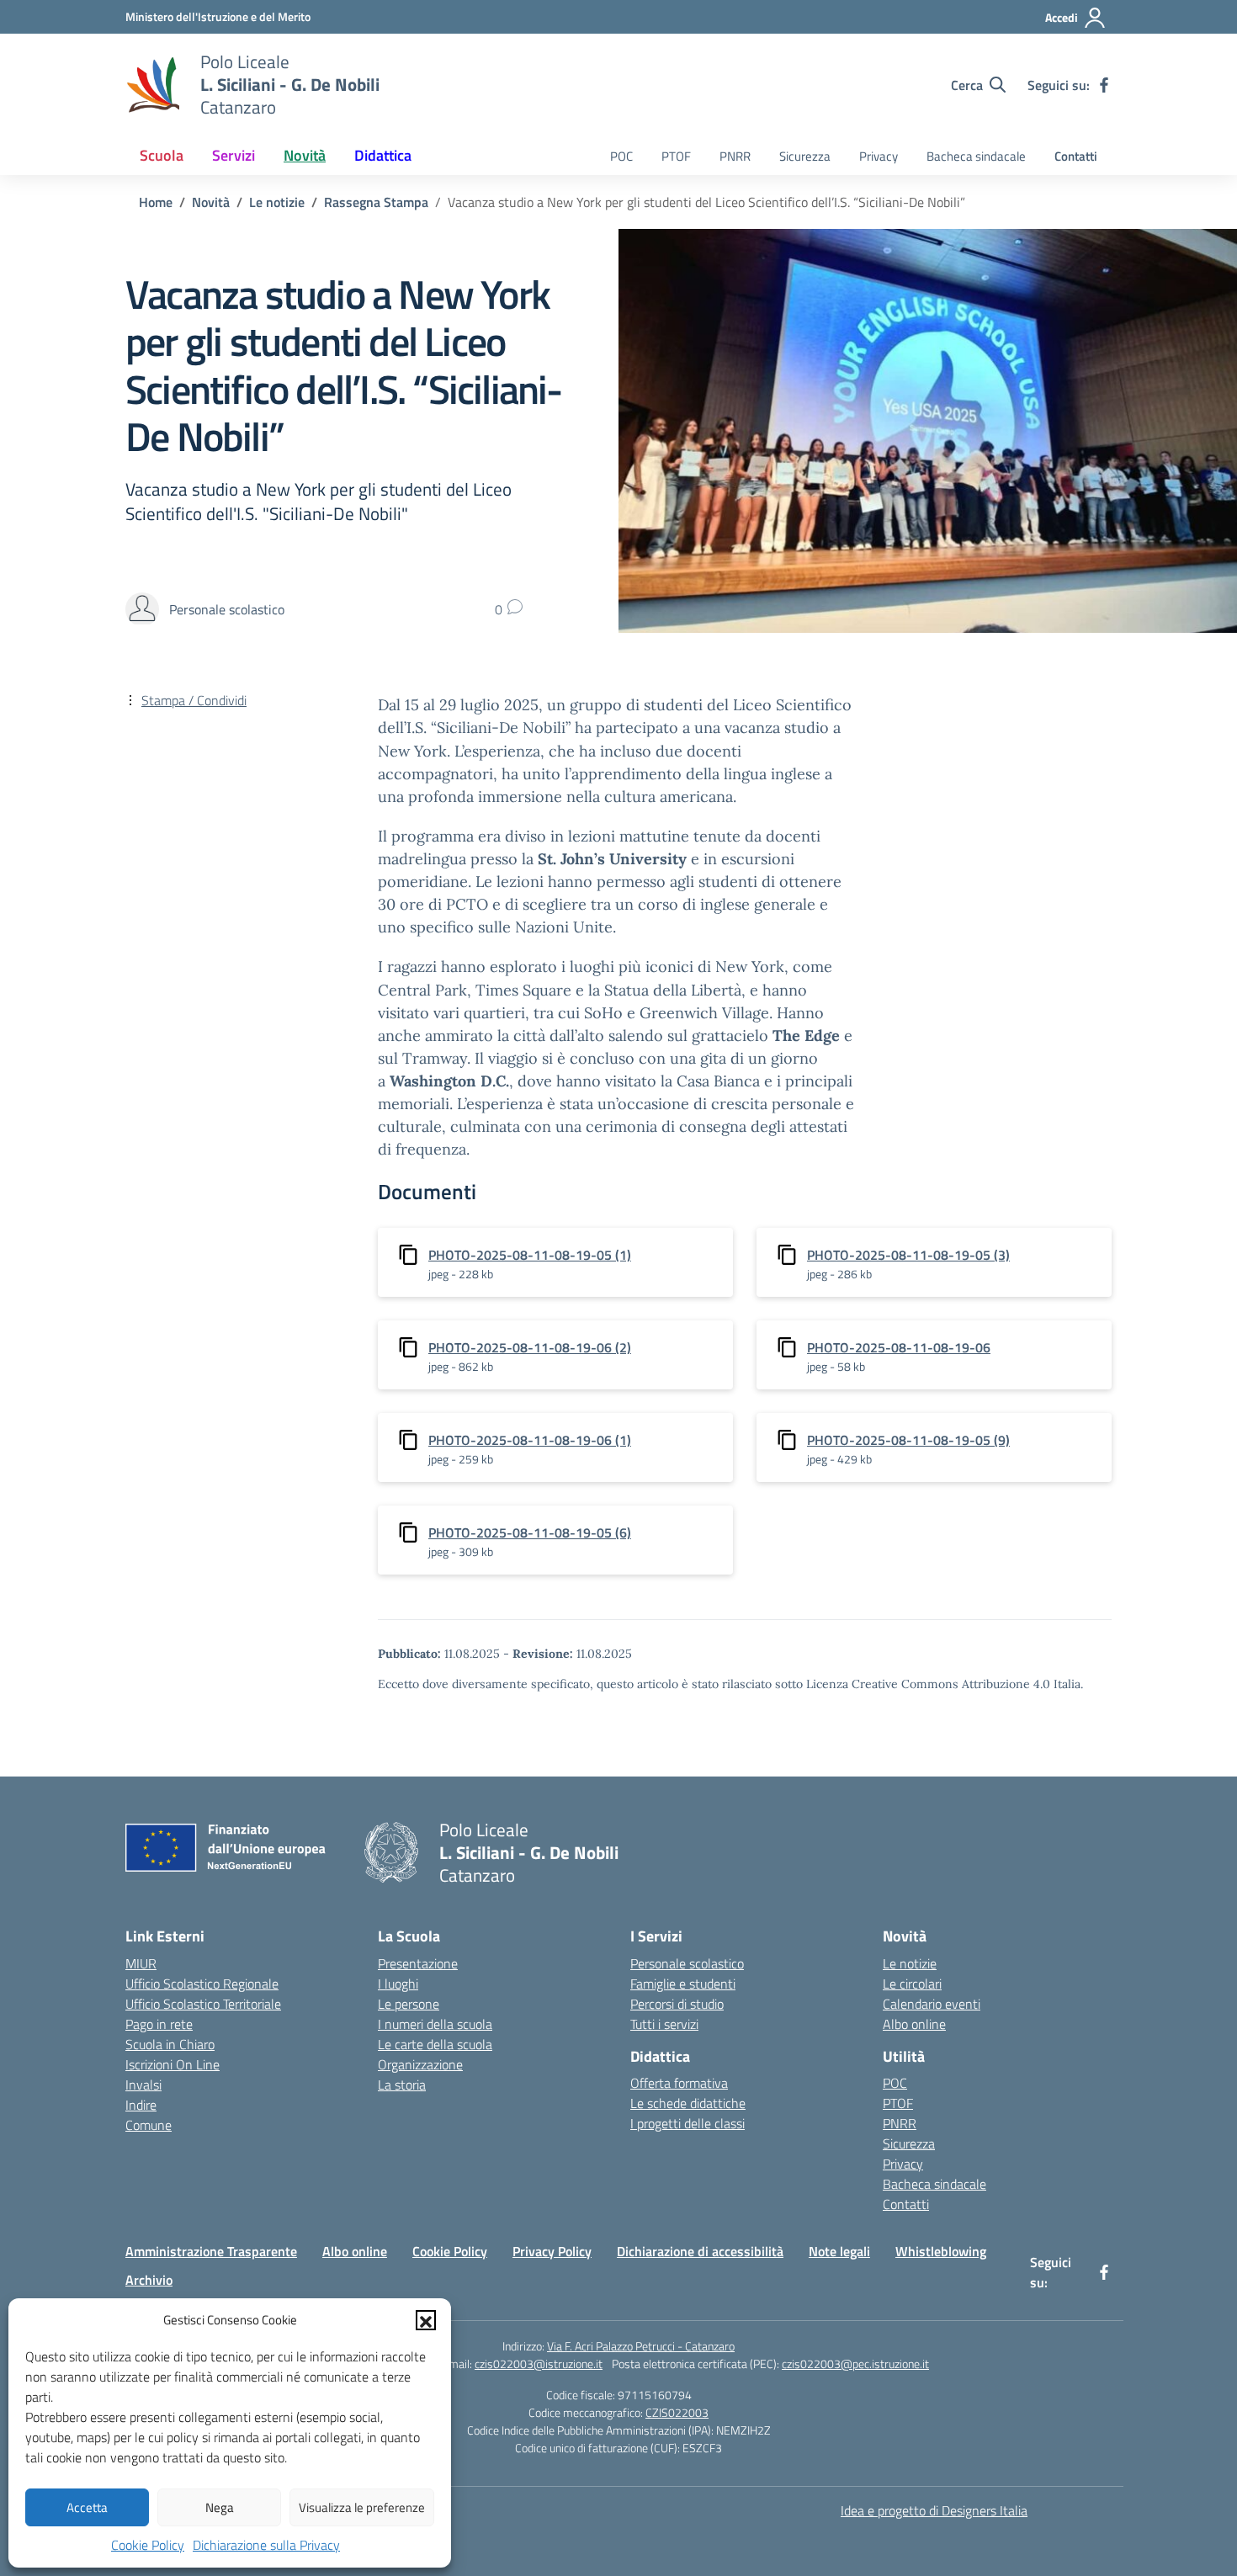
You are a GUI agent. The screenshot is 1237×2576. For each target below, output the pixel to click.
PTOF (676, 156)
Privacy (879, 156)
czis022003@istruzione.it (539, 2364)
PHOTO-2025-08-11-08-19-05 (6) (530, 1532)
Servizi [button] (234, 155)
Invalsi (143, 2085)
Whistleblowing (941, 2251)
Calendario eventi (932, 2004)
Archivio (149, 2280)
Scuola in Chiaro (170, 2044)
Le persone (409, 2004)
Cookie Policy (148, 2545)
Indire (141, 2105)
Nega (220, 2507)
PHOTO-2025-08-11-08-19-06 (899, 1347)
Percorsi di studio (677, 2004)
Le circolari (912, 1984)
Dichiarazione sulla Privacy (266, 2545)
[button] (426, 2320)
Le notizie (910, 1963)
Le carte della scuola (435, 2044)
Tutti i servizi (664, 2024)
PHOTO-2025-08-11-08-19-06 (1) (530, 1440)
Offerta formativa (679, 2083)
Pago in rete (159, 2024)
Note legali (839, 2251)
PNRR (735, 156)
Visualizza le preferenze (362, 2507)
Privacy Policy (552, 2251)
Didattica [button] (383, 155)
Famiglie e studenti (683, 1984)
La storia (402, 2085)
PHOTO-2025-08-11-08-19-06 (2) (530, 1347)
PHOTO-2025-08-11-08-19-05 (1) (530, 1255)
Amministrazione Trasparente (211, 2251)
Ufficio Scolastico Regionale (202, 1984)
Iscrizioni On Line (173, 2064)
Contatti (1076, 156)
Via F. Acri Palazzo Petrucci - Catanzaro (641, 2346)
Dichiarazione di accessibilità (700, 2251)
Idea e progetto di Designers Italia (934, 2510)
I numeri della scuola (435, 2024)
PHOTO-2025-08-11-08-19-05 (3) (908, 1255)
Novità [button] (305, 155)
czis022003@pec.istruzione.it (855, 2364)
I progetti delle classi (688, 2123)
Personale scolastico (687, 1963)
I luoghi (398, 1984)
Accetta (87, 2507)
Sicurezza (805, 156)
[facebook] (1104, 85)
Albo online (914, 2024)
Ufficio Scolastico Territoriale (203, 2004)
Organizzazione (420, 2064)
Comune (149, 2125)
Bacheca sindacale (976, 156)
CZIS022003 (677, 2412)
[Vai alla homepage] (152, 85)
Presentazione (418, 1963)
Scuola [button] (162, 155)
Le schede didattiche (688, 2103)
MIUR (141, 1963)
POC (621, 156)
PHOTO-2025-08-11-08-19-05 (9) (908, 1440)
